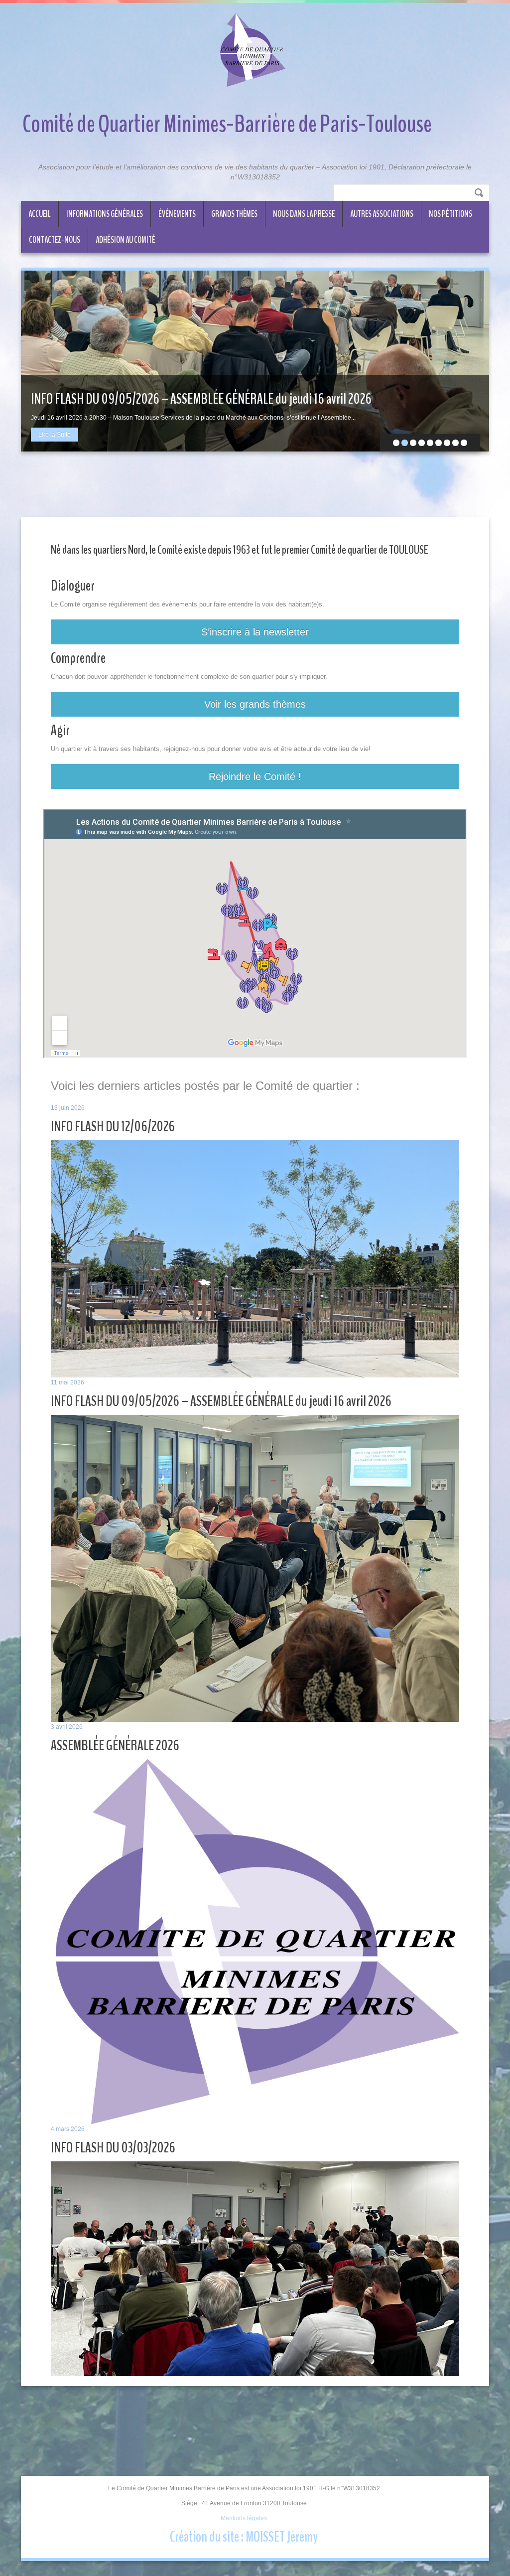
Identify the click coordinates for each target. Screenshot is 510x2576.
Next (474, 361)
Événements (177, 214)
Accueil (40, 214)
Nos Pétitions (450, 214)
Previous (36, 361)
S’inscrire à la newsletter (255, 632)
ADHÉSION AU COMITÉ (126, 240)
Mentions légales (244, 2518)
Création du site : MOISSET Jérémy (244, 2537)
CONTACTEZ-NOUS (55, 240)
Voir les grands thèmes (255, 704)
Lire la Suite (55, 435)
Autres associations (382, 214)
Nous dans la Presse (304, 214)
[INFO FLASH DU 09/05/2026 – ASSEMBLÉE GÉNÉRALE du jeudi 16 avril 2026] (255, 361)
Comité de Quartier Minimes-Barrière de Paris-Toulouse (227, 124)
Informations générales (105, 214)
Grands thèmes (234, 214)
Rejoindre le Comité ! (255, 776)
